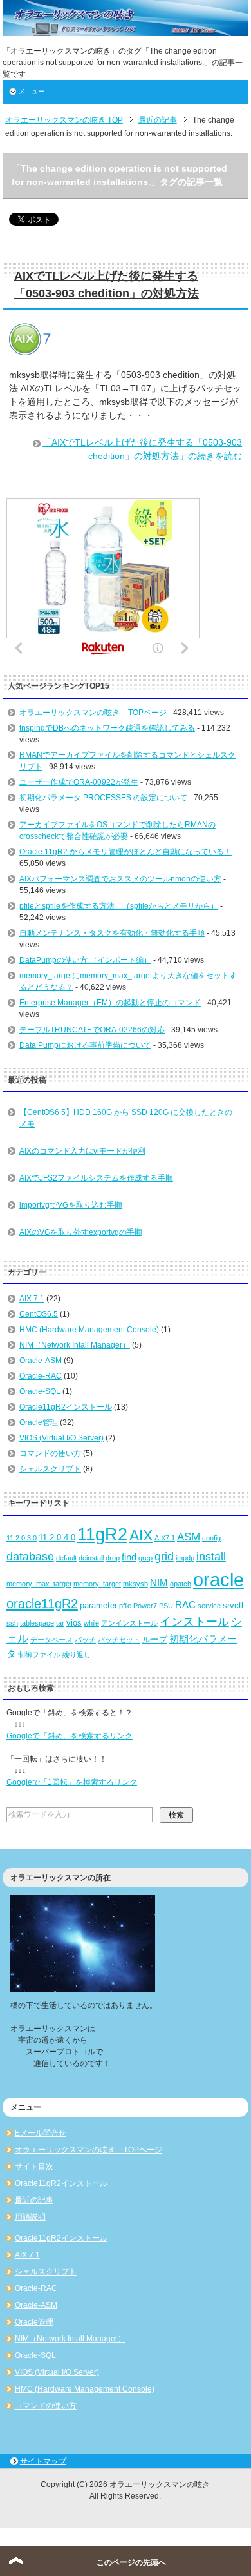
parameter (98, 1605)
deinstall (91, 1558)
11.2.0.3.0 (22, 1538)
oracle (218, 1579)
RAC (185, 1605)
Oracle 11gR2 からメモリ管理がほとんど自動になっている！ (126, 852)
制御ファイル (39, 1655)
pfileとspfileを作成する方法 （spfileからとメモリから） (119, 906)
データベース (51, 1640)
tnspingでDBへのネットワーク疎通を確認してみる (107, 728)
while (91, 1623)
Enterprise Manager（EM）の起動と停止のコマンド (110, 1003)
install (211, 1557)
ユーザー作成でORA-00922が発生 (79, 782)
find (129, 1557)
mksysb (135, 1584)
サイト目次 (34, 2167)
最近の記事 (34, 2200)
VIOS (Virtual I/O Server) (61, 1438)
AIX (141, 1535)
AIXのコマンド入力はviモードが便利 (82, 1151)
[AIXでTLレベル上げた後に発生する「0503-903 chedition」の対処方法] (30, 348)
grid (164, 1557)
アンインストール (129, 1623)
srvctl (233, 1605)
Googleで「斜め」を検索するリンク (70, 1736)
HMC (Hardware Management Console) (89, 1330)
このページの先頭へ (131, 2562)
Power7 (145, 1606)
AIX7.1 (165, 1538)
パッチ (85, 1640)
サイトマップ (43, 2461)
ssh (12, 1623)
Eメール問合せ (41, 2133)
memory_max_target (39, 1584)
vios (74, 1623)
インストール (194, 1622)
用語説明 (30, 2217)
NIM (159, 1583)
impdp (185, 1558)
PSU (166, 1606)
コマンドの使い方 (50, 1453)
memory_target (97, 1584)
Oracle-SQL (40, 1391)
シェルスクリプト (50, 1469)
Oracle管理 (39, 1422)
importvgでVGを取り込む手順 (71, 1205)
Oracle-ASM (41, 1361)
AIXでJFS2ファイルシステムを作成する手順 (96, 1178)
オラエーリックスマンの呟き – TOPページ (93, 713)
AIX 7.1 (32, 1299)
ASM (189, 1537)
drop (113, 1558)
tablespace (37, 1623)
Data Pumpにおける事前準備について (85, 1045)
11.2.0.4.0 (57, 1538)
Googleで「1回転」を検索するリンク (72, 1782)
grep (145, 1558)
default (66, 1558)
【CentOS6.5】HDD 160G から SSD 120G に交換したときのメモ (126, 1118)
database (30, 1557)
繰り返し (77, 1655)
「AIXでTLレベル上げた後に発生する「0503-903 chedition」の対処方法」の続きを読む (142, 449)
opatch (181, 1584)
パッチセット (119, 1640)
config (211, 1538)
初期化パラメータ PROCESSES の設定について (103, 798)
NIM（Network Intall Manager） (75, 1345)
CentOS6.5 (39, 1314)
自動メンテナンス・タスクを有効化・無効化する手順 (112, 933)
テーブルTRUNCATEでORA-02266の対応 (92, 1030)
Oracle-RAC (41, 1376)
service (209, 1606)
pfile (125, 1606)
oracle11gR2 (42, 1604)
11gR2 (102, 1535)
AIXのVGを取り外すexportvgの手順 (81, 1232)
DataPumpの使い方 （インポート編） (85, 960)
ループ (155, 1639)
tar (60, 1623)
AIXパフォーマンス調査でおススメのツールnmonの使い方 (120, 879)
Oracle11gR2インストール (66, 1407)
